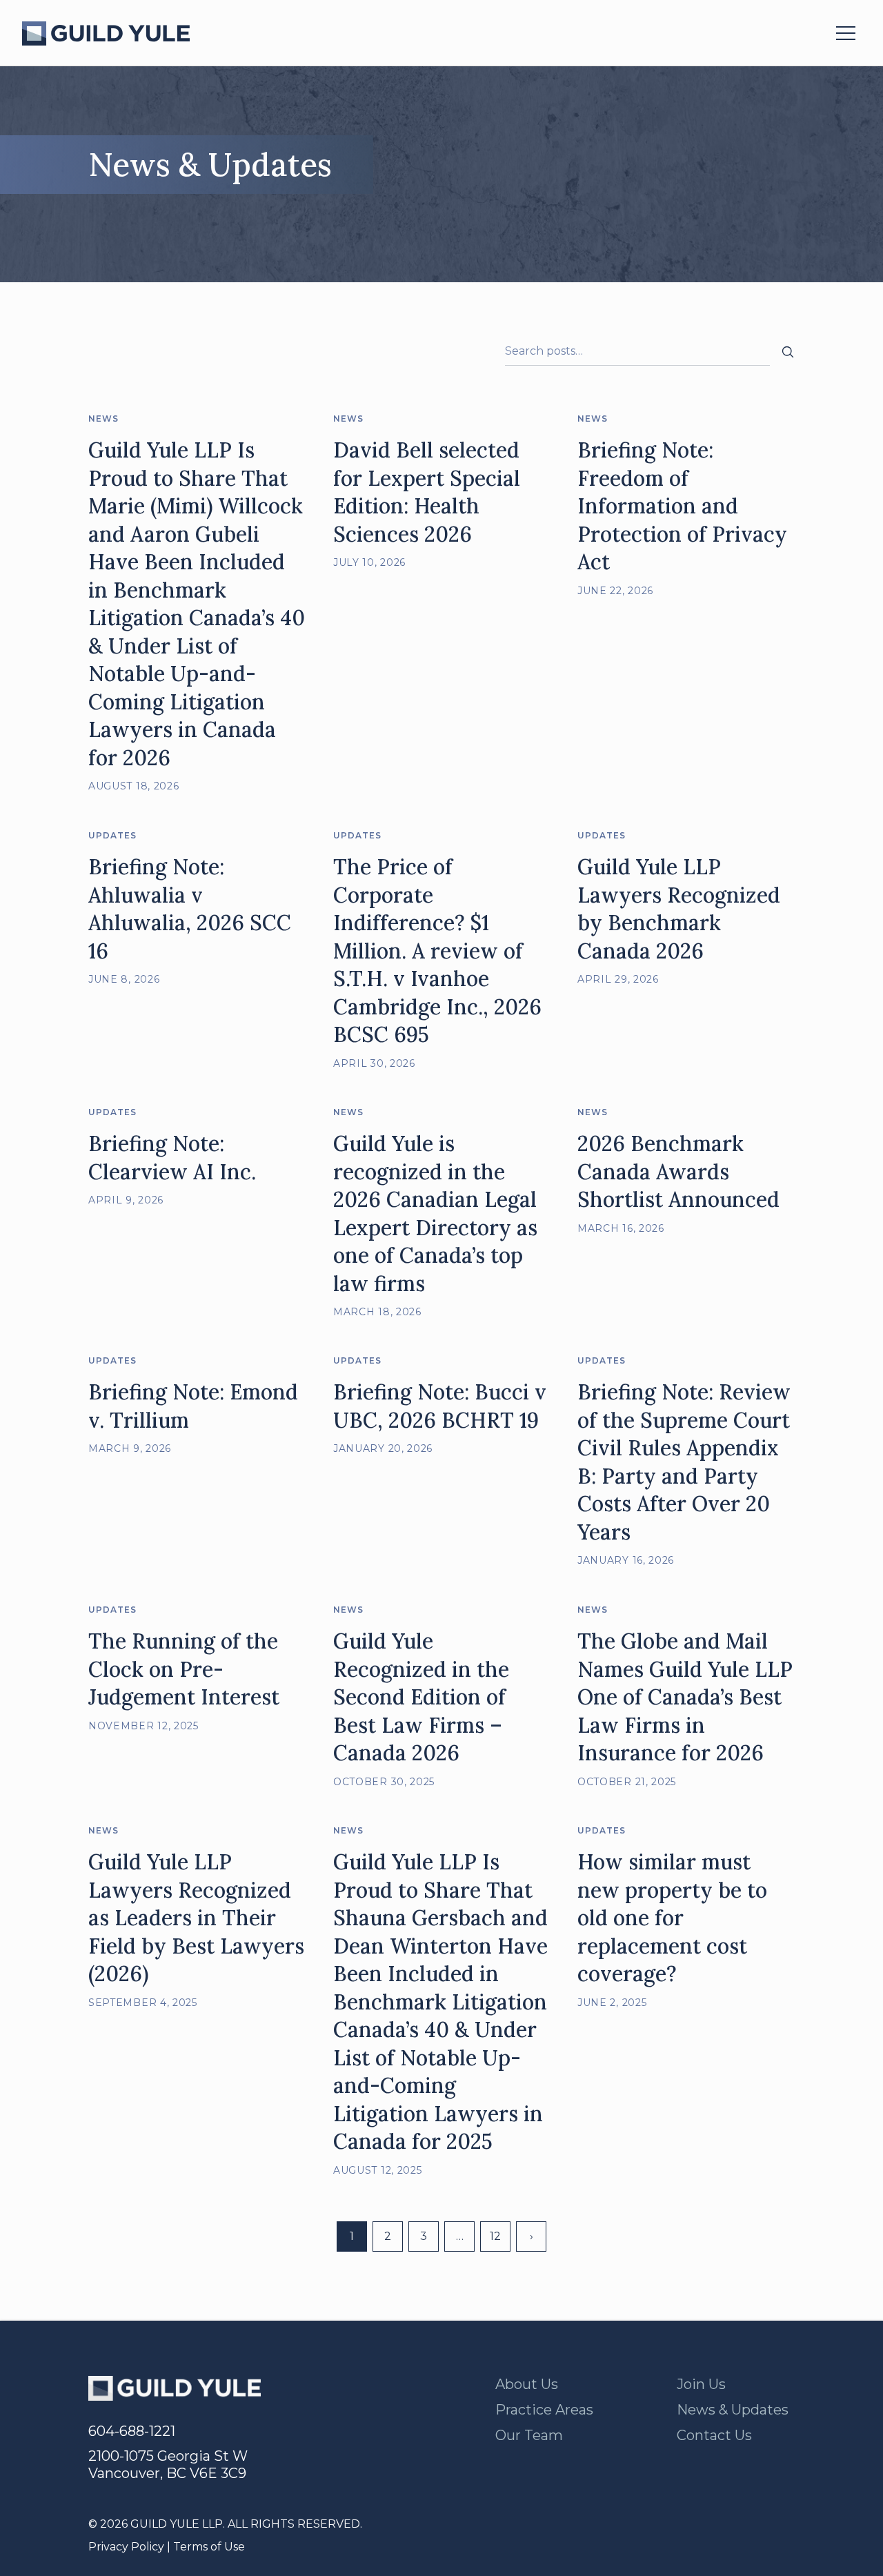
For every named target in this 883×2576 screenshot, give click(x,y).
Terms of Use (209, 2547)
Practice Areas (544, 2410)
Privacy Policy (126, 2547)
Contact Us (714, 2435)
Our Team (529, 2435)
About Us (527, 2384)
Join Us (701, 2384)
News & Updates (733, 2410)
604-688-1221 (132, 2431)
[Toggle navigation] (846, 33)
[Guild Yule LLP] (106, 33)
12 (495, 2236)
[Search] (788, 352)
